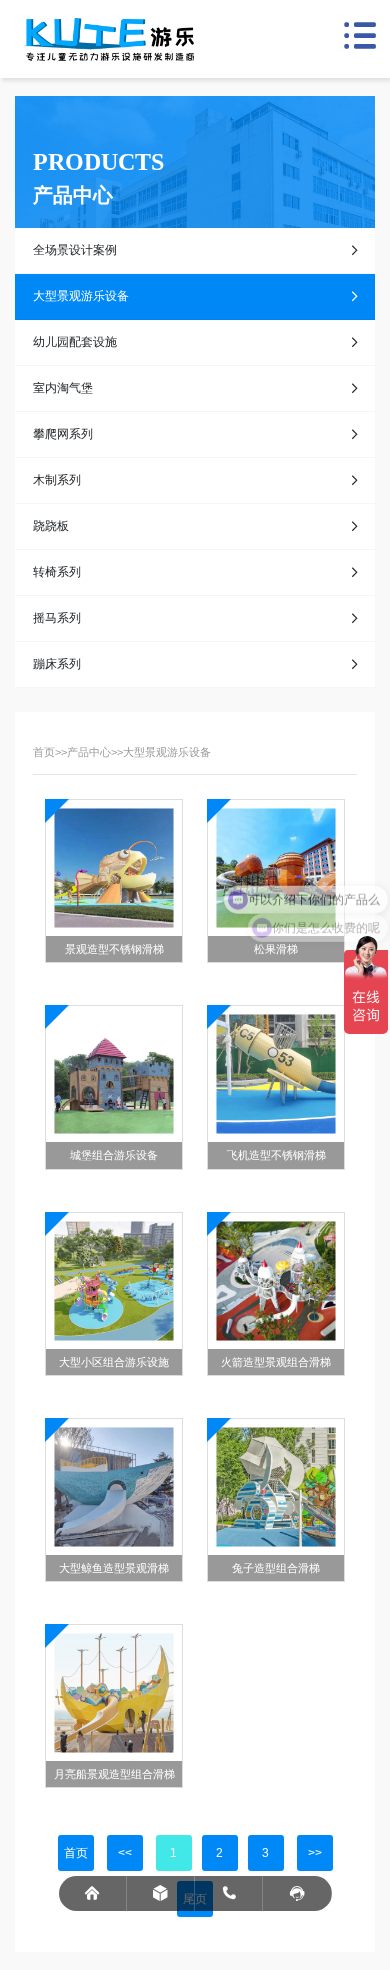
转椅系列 (57, 572)
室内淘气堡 (63, 388)
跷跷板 (51, 526)
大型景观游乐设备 (81, 296)
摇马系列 (57, 618)
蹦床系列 (57, 664)
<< (125, 1853)
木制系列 (57, 480)
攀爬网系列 (63, 434)
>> (315, 1853)
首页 (44, 752)
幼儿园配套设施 (75, 342)
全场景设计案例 (75, 250)
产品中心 (89, 752)
